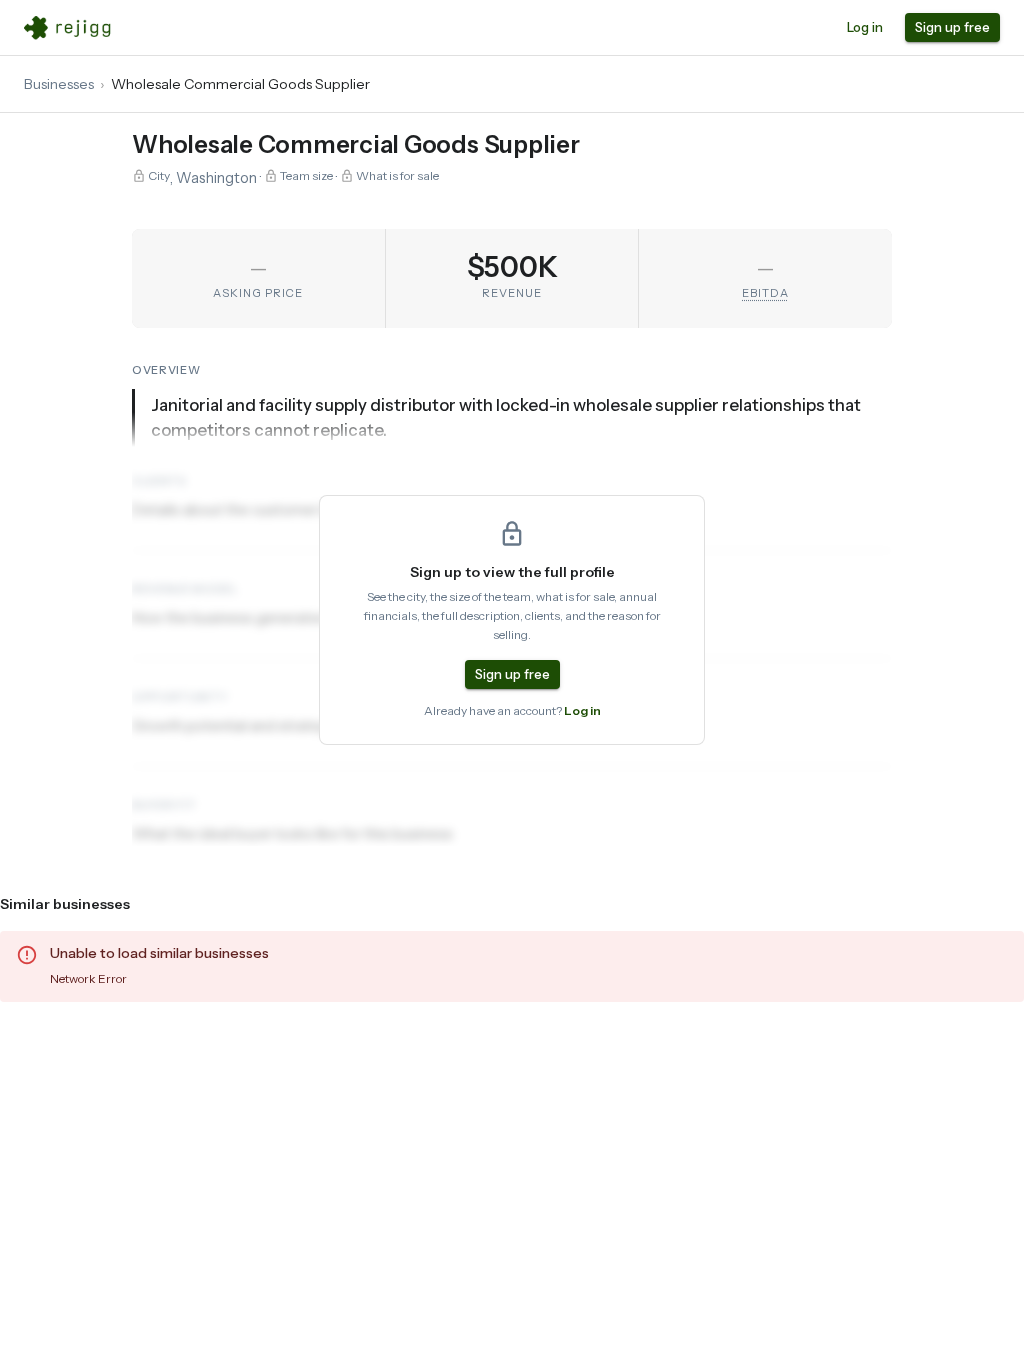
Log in (865, 27)
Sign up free (952, 27)
